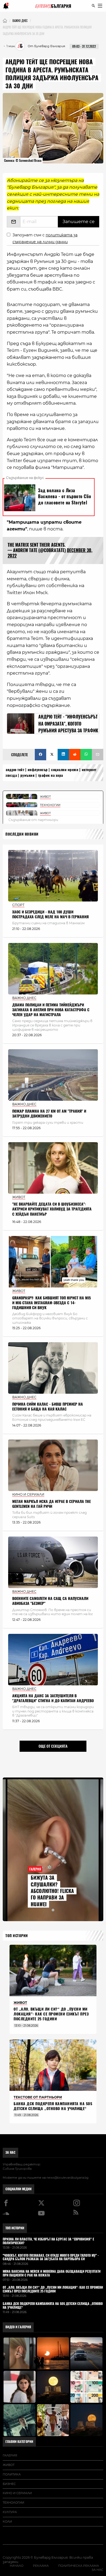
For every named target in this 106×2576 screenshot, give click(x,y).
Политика (12, 2474)
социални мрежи (65, 770)
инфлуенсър (38, 770)
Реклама (41, 2566)
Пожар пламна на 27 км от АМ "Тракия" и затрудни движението (49, 1114)
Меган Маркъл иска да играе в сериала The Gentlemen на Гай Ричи (52, 1504)
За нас (10, 2152)
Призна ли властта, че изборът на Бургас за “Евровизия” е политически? (48, 2241)
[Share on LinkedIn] (63, 755)
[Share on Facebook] (40, 755)
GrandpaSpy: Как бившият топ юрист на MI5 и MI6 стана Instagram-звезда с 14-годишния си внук (52, 1303)
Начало (17, 2566)
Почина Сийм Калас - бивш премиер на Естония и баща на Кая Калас (48, 1407)
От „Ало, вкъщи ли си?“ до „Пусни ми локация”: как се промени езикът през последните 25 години (51, 2014)
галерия (10, 2455)
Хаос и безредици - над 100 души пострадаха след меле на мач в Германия (50, 914)
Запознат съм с (45, 238)
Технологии (13, 2503)
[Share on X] (52, 755)
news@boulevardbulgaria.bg (68, 2178)
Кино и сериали (17, 2493)
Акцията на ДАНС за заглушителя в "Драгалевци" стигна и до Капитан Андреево (53, 1698)
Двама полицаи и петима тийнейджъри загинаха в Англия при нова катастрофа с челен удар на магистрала (51, 1010)
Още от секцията (53, 1746)
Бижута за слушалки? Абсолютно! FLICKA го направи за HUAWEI (52, 1891)
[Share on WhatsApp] (86, 755)
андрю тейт (15, 770)
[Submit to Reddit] (75, 755)
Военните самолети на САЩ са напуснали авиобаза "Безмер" (50, 1601)
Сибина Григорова (17, 2169)
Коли (7, 2522)
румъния (28, 775)
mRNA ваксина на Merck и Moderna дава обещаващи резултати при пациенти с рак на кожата (52, 2274)
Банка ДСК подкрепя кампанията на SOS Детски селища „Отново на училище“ (53, 2106)
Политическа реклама (79, 2566)
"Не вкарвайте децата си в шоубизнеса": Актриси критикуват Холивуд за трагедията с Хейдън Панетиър (52, 1209)
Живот (9, 2465)
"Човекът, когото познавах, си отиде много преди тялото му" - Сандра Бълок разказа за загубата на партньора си (51, 2258)
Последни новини (22, 834)
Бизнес (9, 2484)
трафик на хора (51, 775)
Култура (10, 2512)
